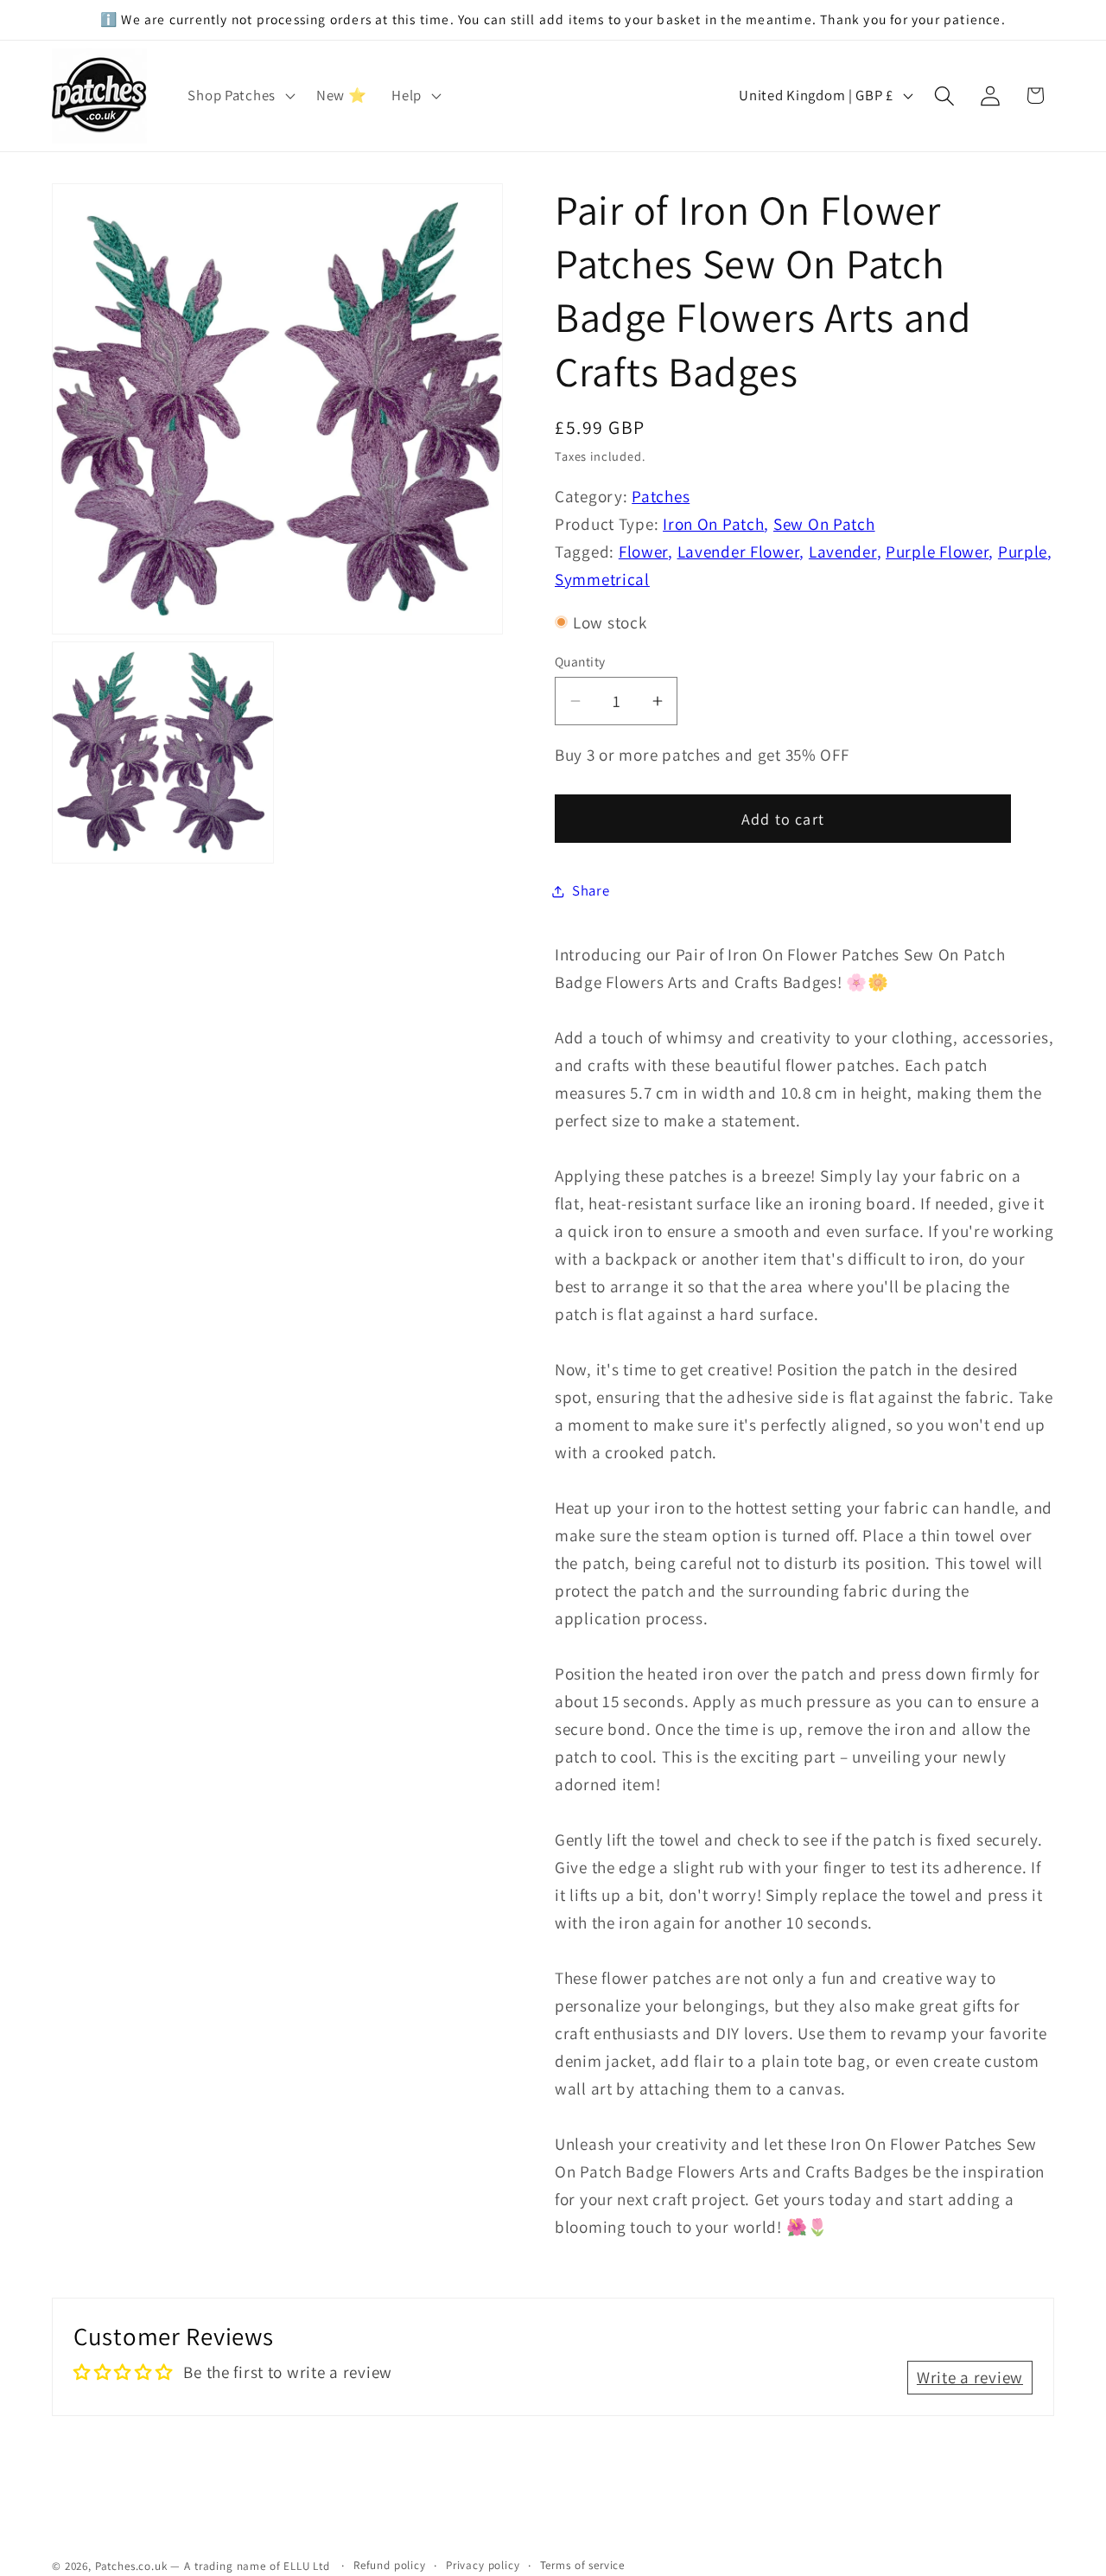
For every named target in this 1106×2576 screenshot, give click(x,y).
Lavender (843, 552)
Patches (661, 496)
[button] (239, 96)
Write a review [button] (970, 2377)
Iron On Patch (713, 524)
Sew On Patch (824, 524)
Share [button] (591, 890)
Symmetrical (602, 579)
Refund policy (390, 2565)
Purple (1023, 552)
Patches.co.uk (131, 2566)
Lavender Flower (739, 552)
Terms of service (582, 2565)
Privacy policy (483, 2565)
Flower (643, 552)
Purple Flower (937, 552)
